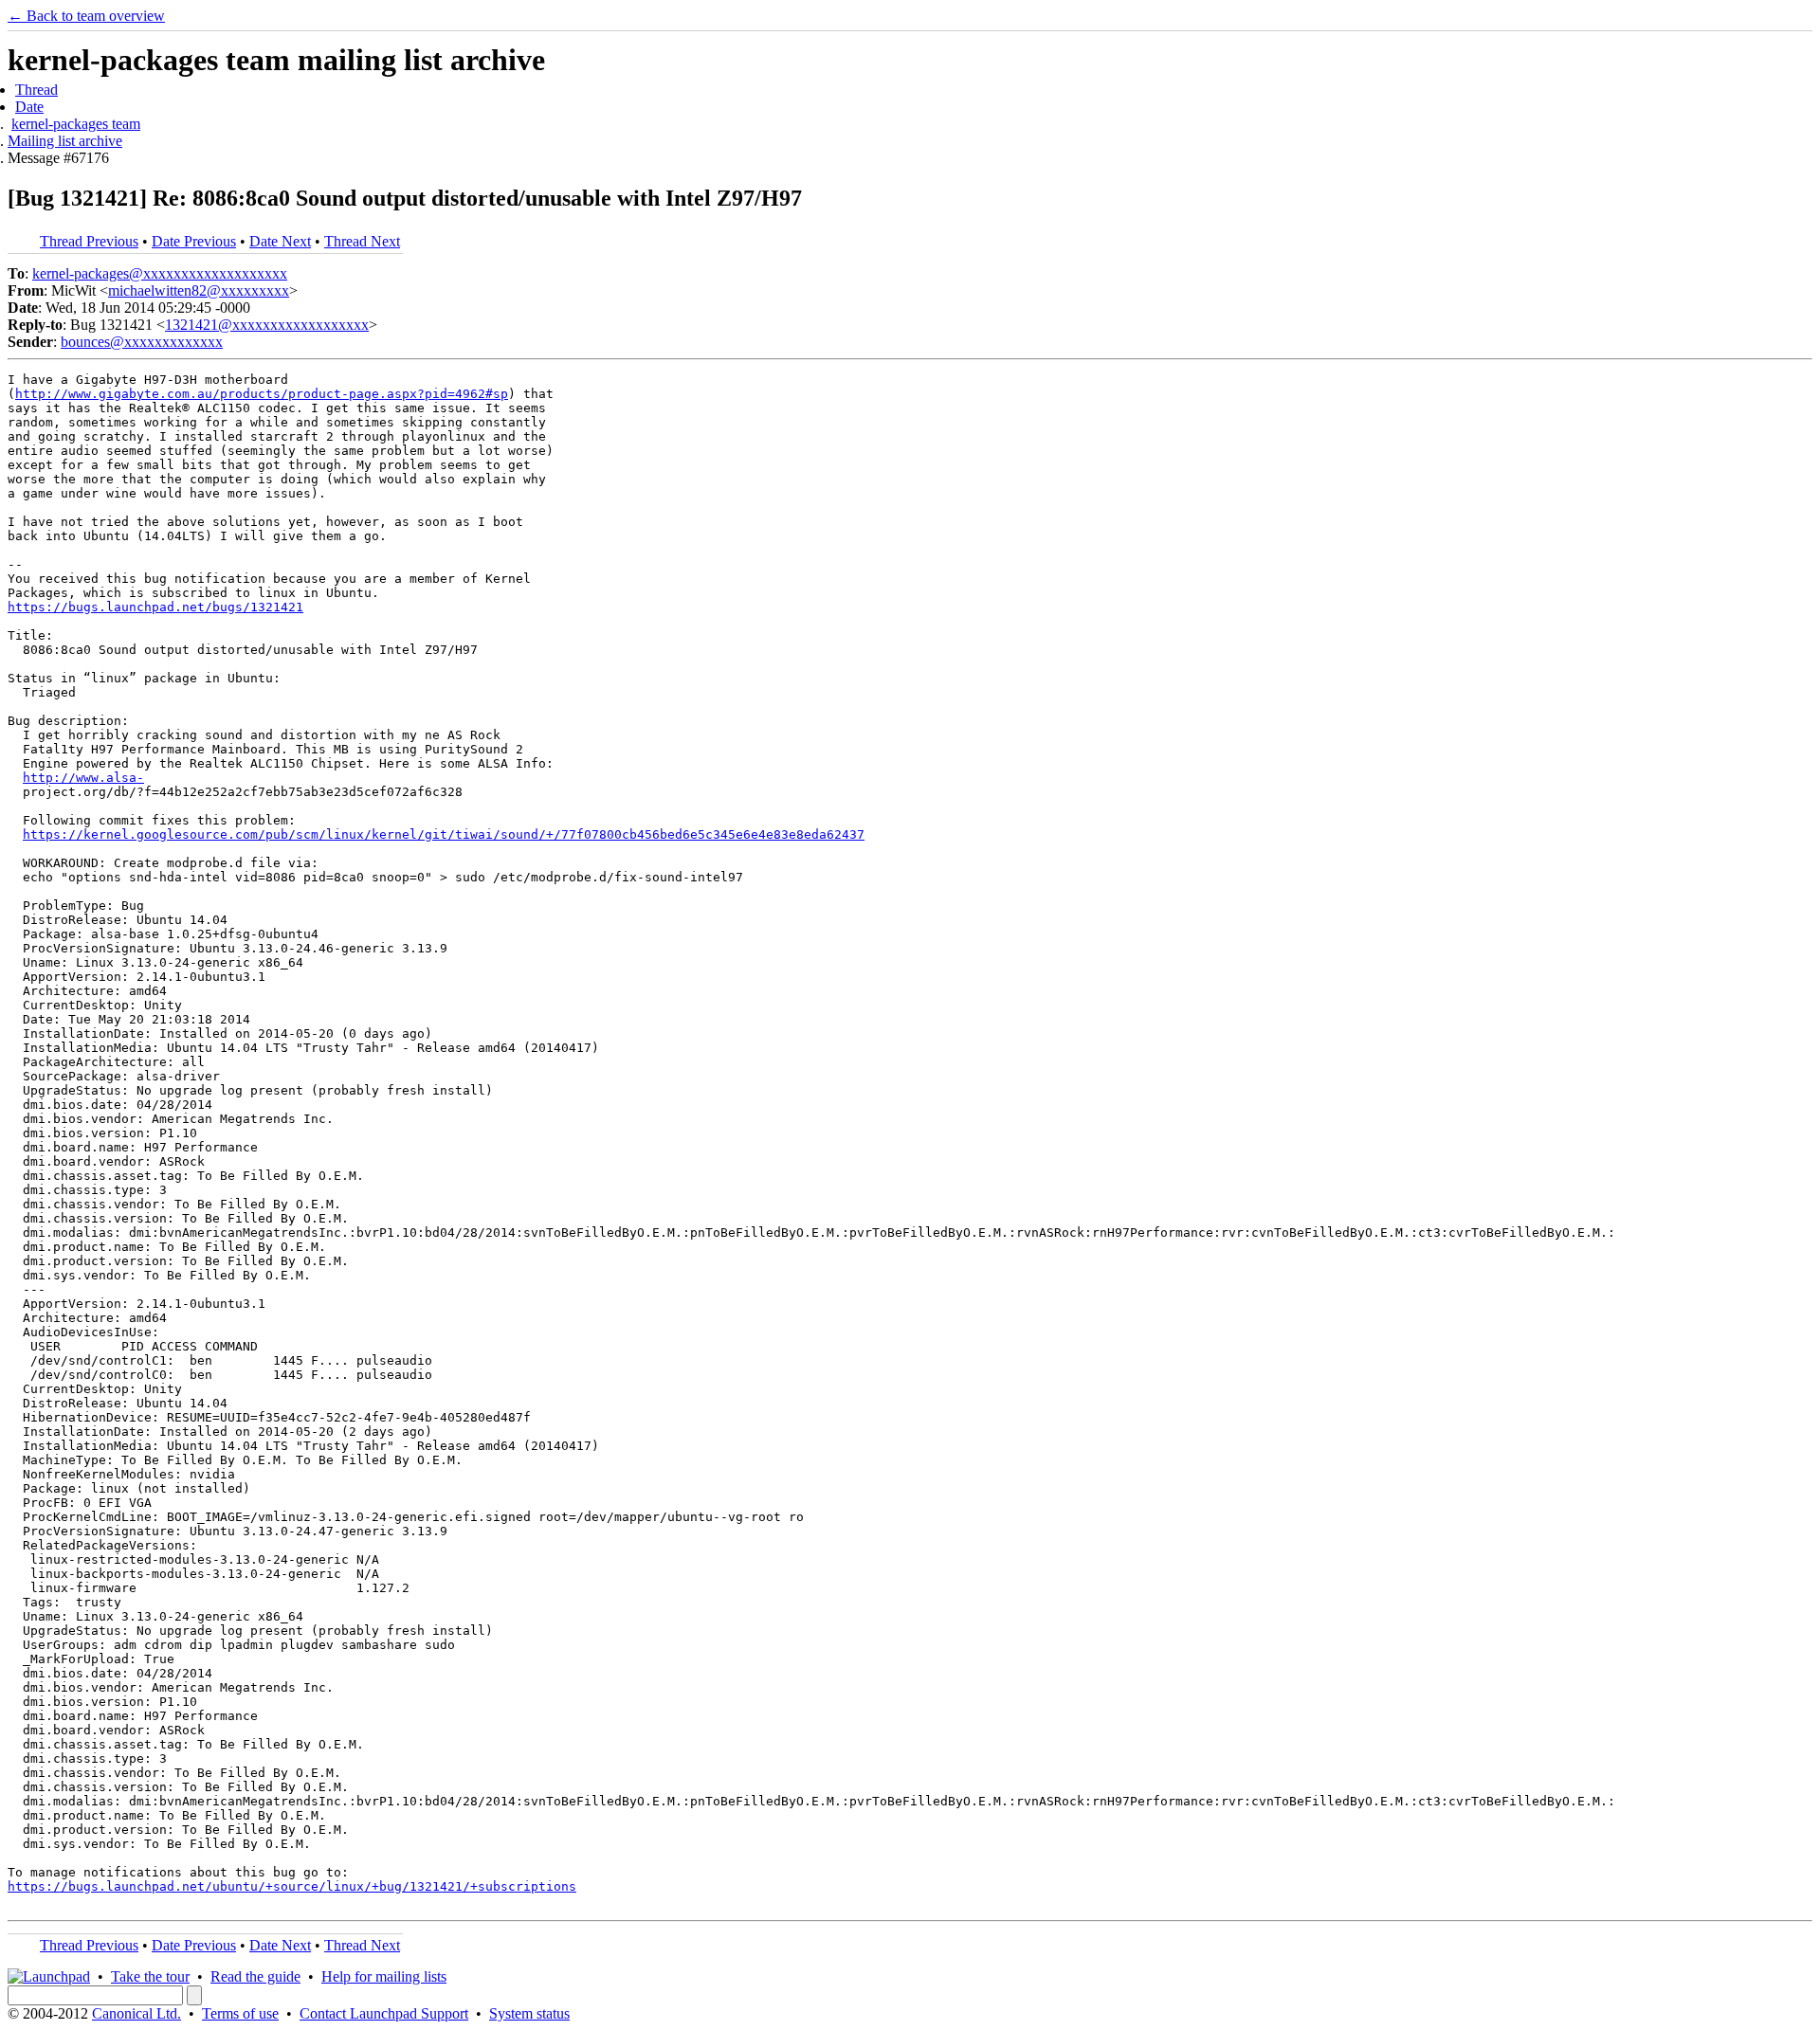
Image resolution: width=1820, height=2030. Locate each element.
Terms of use (240, 2013)
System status (529, 2013)
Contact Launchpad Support (384, 2013)
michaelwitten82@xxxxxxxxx (199, 290)
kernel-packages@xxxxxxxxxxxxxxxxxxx (160, 273)
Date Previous (194, 241)
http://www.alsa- (83, 778)
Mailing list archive (65, 141)
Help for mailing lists (384, 1976)
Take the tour (150, 1976)
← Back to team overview (86, 16)
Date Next (280, 241)
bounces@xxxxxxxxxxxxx (142, 342)
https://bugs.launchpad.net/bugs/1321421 (155, 607)
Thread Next (362, 241)
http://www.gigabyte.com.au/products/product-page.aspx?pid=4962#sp (262, 394)
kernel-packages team (76, 124)
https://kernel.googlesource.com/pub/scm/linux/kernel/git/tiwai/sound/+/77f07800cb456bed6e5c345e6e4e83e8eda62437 (444, 834)
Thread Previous (89, 241)
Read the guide (255, 1976)
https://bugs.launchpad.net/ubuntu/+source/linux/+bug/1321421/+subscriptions (292, 1886)
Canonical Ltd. (136, 2013)
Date (29, 107)
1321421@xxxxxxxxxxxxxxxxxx (267, 325)
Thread (36, 90)
